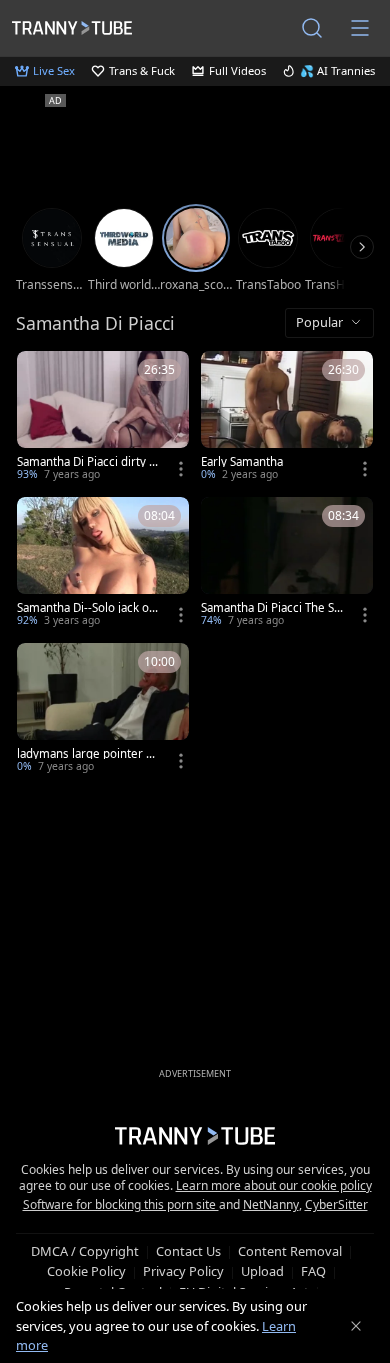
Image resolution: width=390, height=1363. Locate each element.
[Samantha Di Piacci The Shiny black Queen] (287, 564)
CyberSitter (336, 1204)
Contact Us (188, 1251)
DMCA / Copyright (85, 1251)
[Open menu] (360, 28)
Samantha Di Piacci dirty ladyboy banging (87, 462)
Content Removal (290, 1251)
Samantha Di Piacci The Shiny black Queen (271, 608)
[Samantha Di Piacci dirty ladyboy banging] (103, 418)
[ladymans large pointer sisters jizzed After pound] (103, 710)
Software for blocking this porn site (121, 1204)
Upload (262, 1271)
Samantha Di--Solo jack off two (87, 608)
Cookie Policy (86, 1271)
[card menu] (181, 469)
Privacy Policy (183, 1271)
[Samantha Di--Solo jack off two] (103, 564)
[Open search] (312, 28)
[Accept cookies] (356, 1326)
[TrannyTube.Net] (72, 27)
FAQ (313, 1271)
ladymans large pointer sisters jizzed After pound (86, 754)
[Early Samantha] (287, 418)
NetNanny (271, 1204)
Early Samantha (242, 462)
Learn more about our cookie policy (274, 1185)
